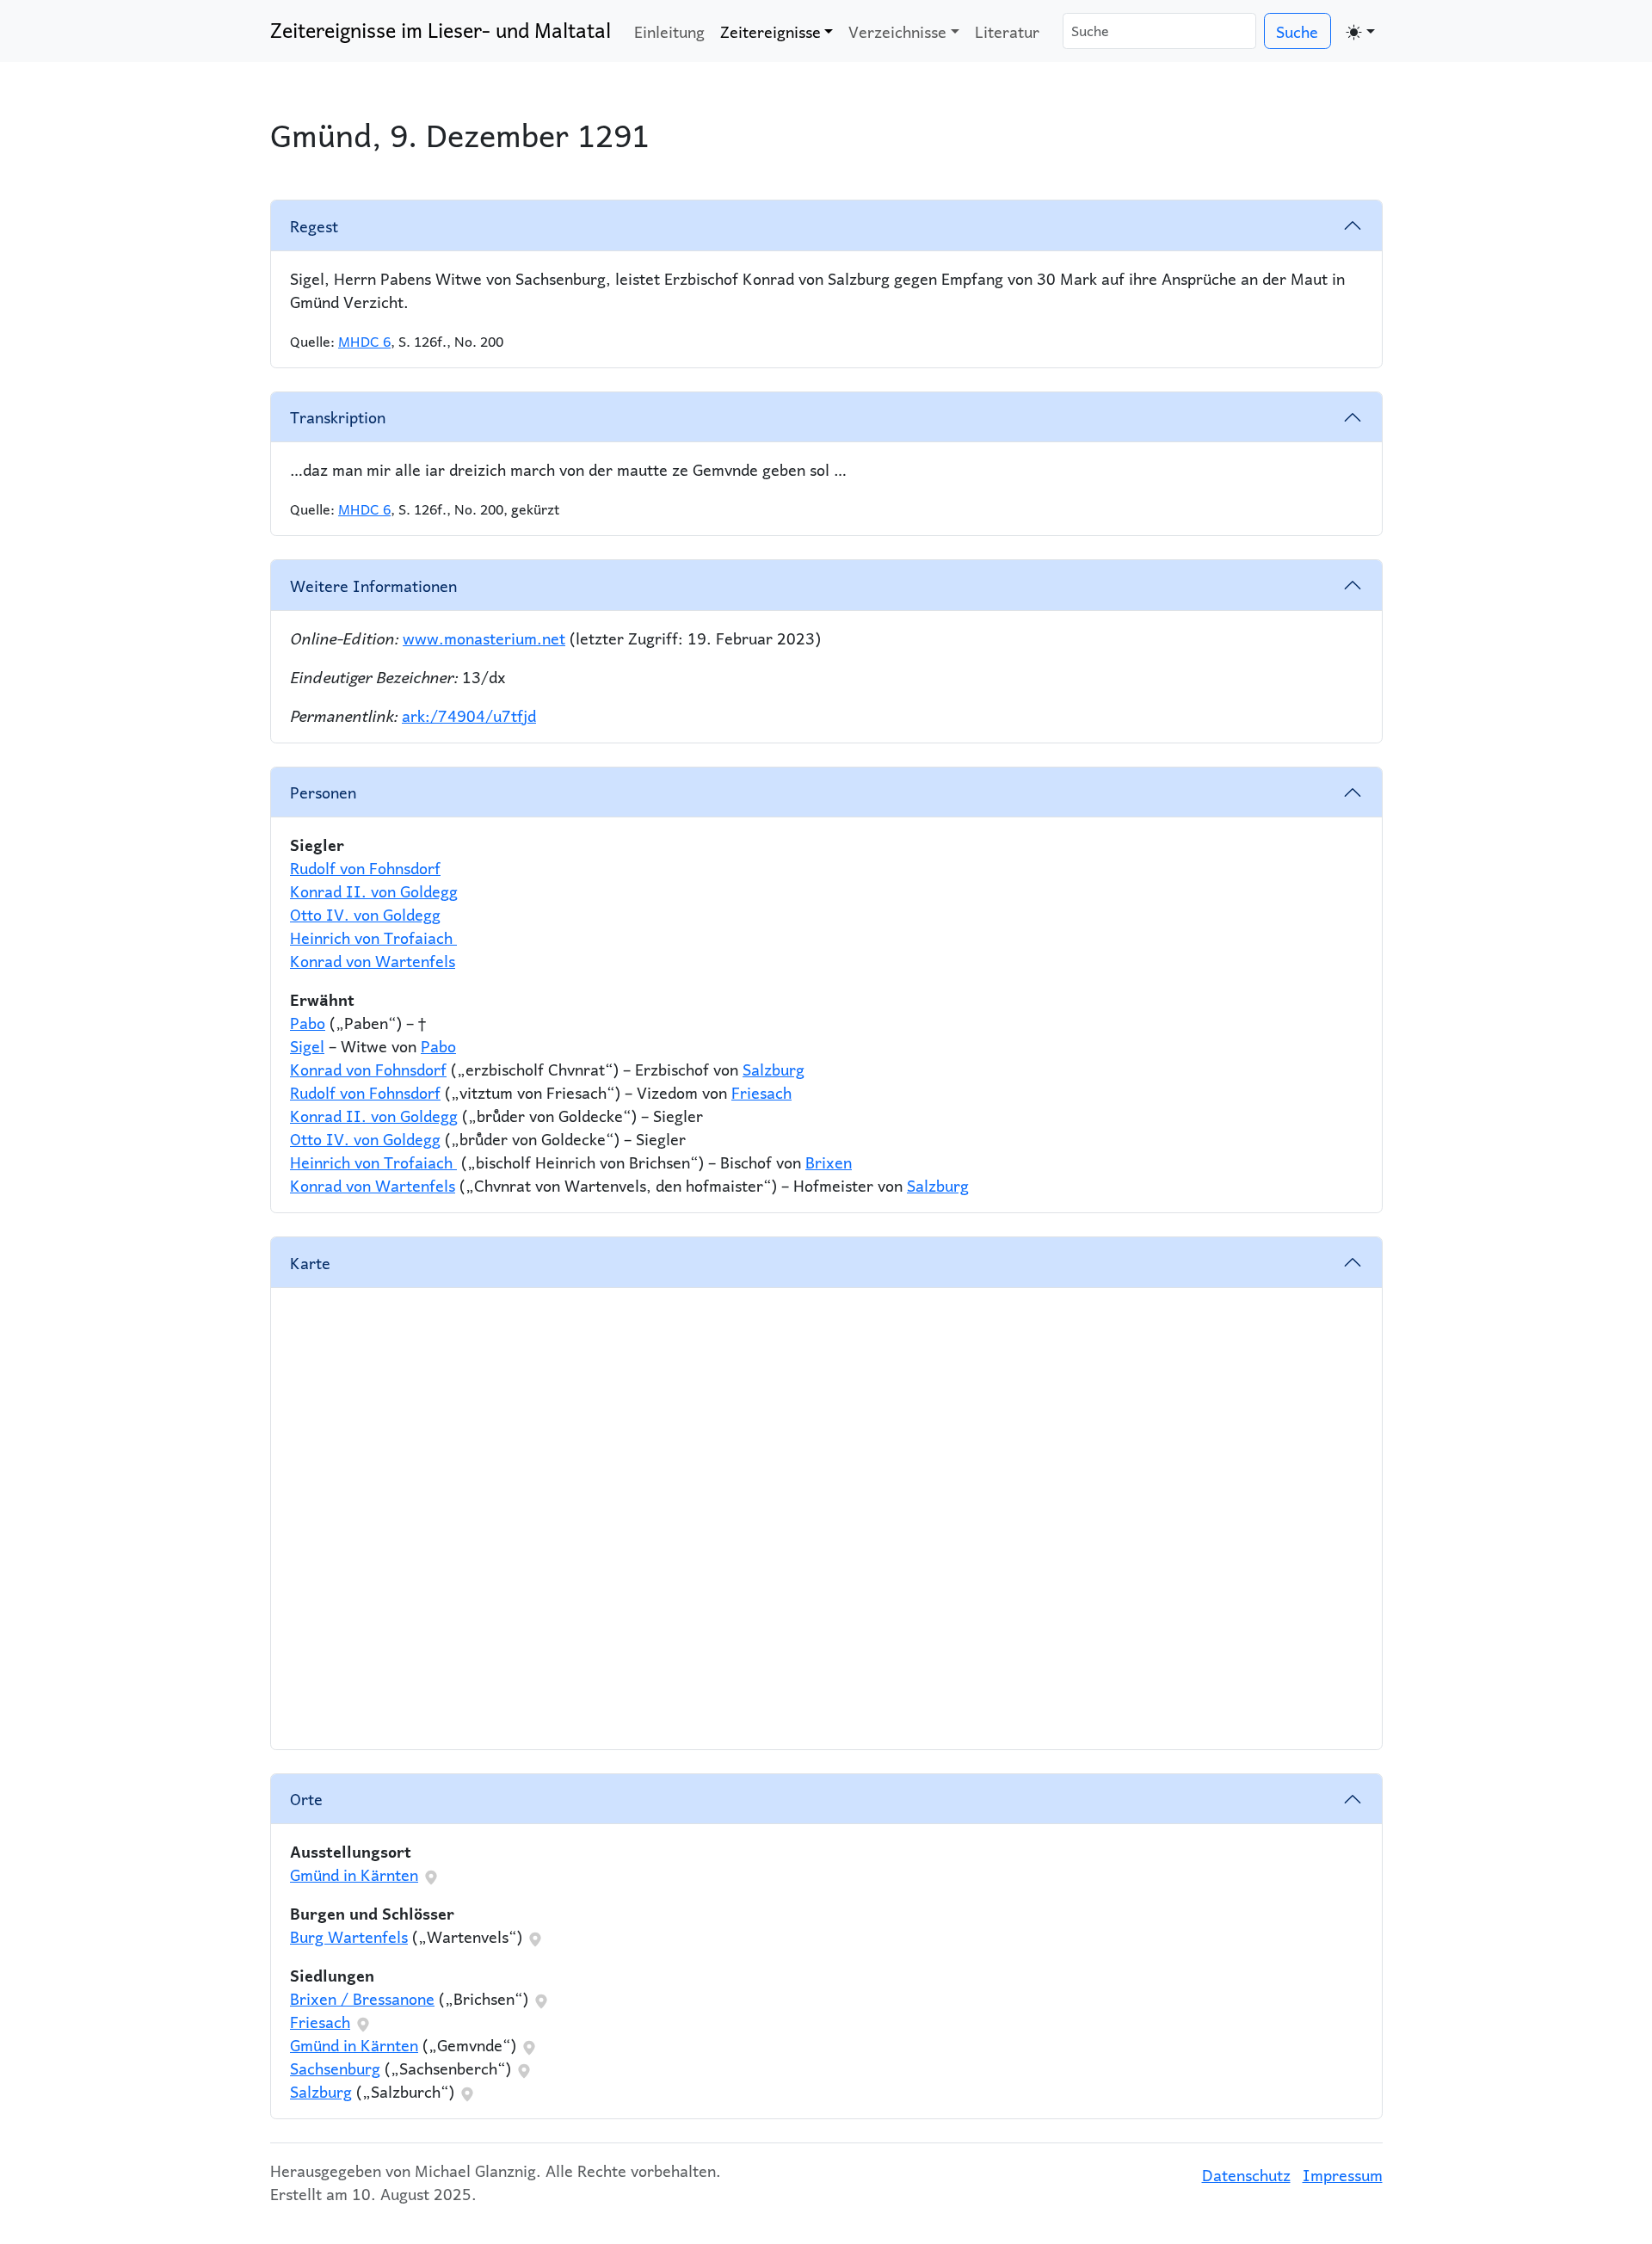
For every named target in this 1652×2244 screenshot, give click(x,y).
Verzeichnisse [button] (897, 31)
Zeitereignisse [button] (771, 31)
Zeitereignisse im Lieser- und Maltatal (441, 30)
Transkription (338, 417)
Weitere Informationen (373, 586)
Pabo (308, 1023)
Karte (310, 1263)
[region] (826, 1519)
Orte (306, 1799)
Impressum (1343, 2175)
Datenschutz (1246, 2175)
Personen (323, 792)
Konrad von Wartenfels (373, 961)
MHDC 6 (364, 341)
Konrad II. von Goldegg (374, 891)
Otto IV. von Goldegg (365, 914)
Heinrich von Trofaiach (373, 937)
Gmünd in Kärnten (354, 1874)
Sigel (307, 1046)
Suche (1297, 31)
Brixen (829, 1162)
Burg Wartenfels (349, 1936)
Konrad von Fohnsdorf (368, 1069)
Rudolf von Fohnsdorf (365, 868)
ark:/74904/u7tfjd (469, 715)
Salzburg (774, 1069)
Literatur (1007, 31)
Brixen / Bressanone (362, 1998)
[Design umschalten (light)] (1361, 31)
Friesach (761, 1092)
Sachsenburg (335, 2068)
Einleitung (669, 31)
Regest (314, 226)
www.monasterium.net (484, 638)
